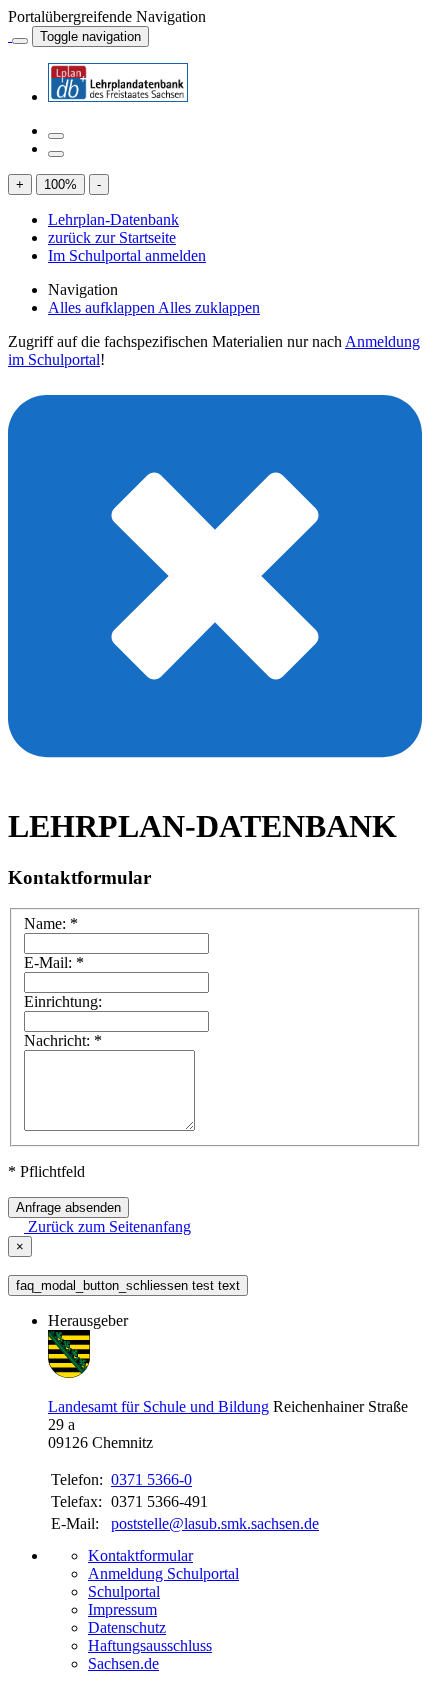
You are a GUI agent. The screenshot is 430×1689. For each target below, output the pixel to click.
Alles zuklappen (209, 307)
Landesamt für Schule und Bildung (158, 1406)
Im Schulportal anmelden (127, 255)
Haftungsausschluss (150, 1645)
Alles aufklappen (103, 307)
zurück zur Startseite (112, 237)
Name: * (51, 923)
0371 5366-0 (151, 1479)
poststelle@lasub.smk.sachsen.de (215, 1523)
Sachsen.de (123, 1663)
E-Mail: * (54, 962)
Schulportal (124, 1591)
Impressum (122, 1609)
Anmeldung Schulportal (163, 1573)
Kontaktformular (140, 1555)
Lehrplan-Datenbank (113, 219)
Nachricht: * (63, 1040)
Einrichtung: (63, 1001)
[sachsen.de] (10, 35)
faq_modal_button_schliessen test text (128, 1285)
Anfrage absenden (68, 1207)
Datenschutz (127, 1627)
